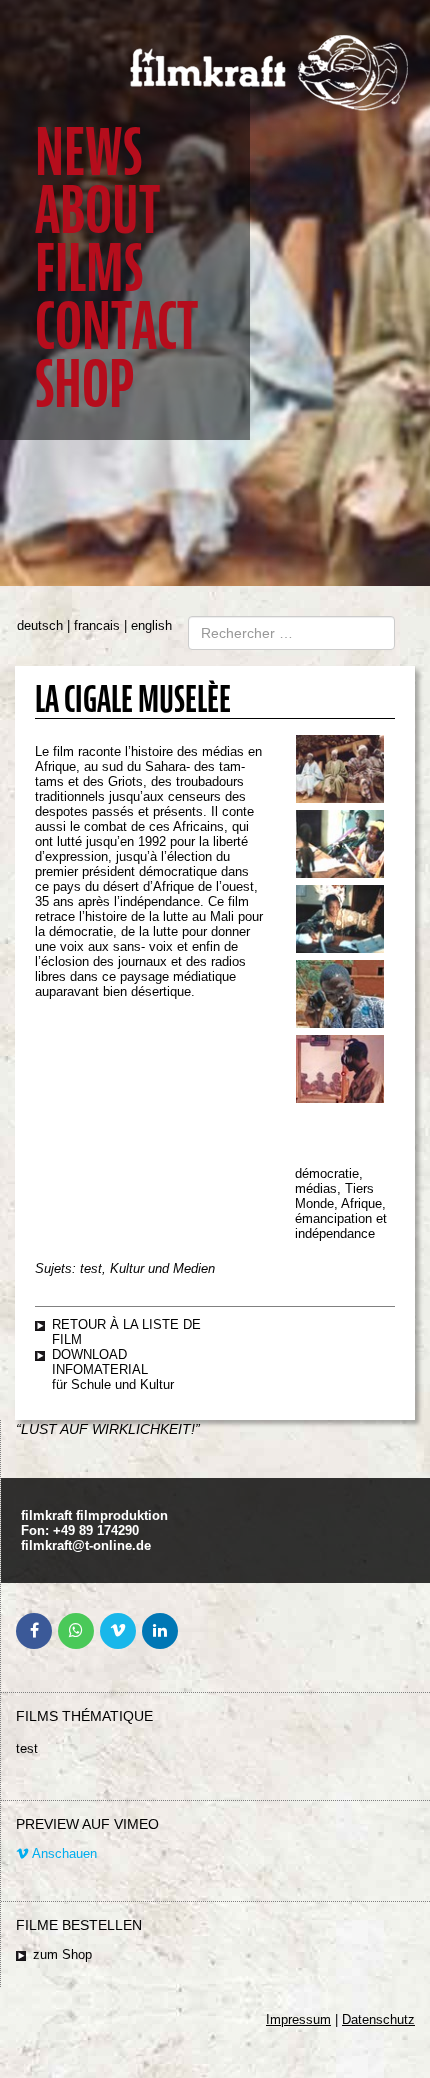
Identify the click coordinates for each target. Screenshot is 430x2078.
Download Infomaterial (100, 1362)
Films (89, 268)
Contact (116, 326)
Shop (84, 384)
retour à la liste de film (126, 1332)
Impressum (298, 2019)
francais (97, 625)
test (27, 1748)
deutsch (40, 625)
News (88, 152)
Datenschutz (378, 2019)
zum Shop (62, 1954)
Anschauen (63, 1853)
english (151, 625)
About (97, 210)
